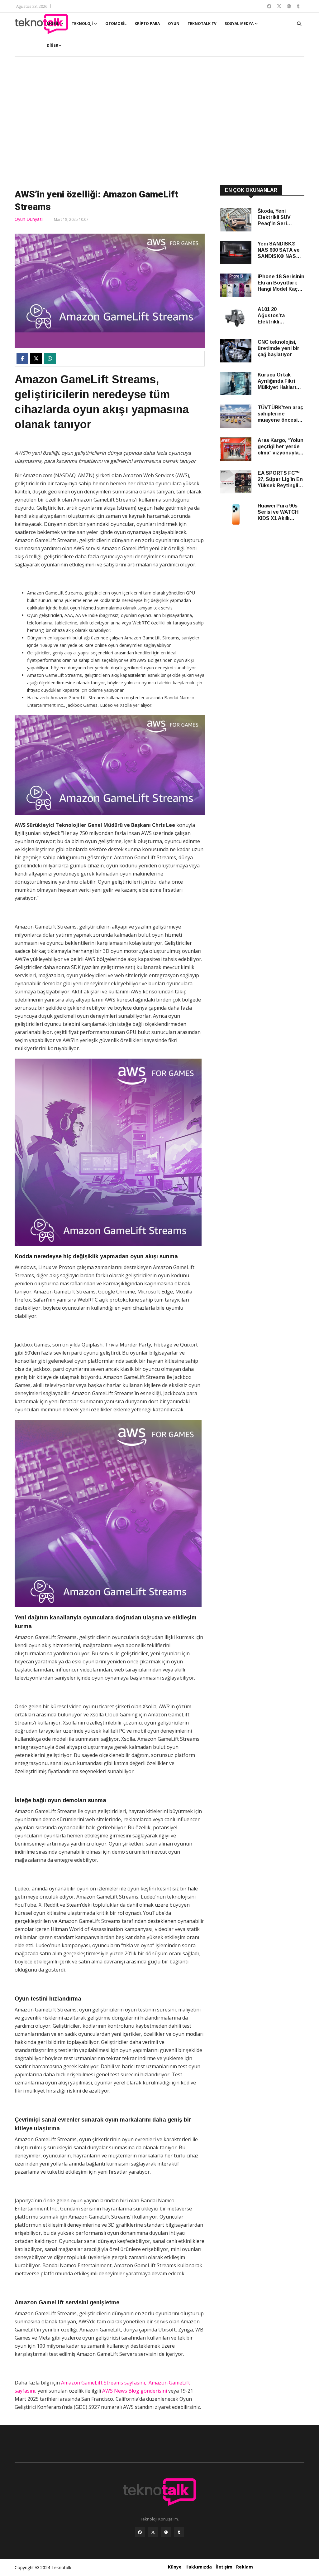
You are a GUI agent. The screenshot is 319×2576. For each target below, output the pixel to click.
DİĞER (52, 45)
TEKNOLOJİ (83, 24)
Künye (175, 2567)
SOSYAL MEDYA (240, 24)
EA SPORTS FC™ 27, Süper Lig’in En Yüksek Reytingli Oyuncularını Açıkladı (280, 480)
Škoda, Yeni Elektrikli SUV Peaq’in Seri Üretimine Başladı (279, 218)
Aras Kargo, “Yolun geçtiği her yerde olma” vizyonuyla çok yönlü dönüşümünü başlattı (281, 447)
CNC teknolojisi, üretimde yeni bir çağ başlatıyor (279, 348)
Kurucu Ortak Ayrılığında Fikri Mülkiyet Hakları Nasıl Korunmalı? (278, 381)
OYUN (174, 24)
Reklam (245, 2567)
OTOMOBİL (116, 24)
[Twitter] (153, 2532)
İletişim (224, 2567)
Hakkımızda (199, 2567)
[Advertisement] (159, 122)
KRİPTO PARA (147, 24)
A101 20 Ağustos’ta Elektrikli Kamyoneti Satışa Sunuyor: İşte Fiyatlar (279, 316)
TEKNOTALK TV (202, 24)
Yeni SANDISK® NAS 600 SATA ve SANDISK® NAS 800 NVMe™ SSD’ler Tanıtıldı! (279, 250)
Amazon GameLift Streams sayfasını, (104, 2383)
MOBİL (53, 24)
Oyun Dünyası (29, 219)
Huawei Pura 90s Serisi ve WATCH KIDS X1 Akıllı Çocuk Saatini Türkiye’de (278, 512)
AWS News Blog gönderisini (135, 2391)
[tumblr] (179, 2532)
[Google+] (166, 2532)
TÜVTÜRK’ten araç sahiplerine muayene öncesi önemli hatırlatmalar (280, 414)
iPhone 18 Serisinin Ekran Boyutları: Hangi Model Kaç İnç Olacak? (281, 283)
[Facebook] (140, 2532)
